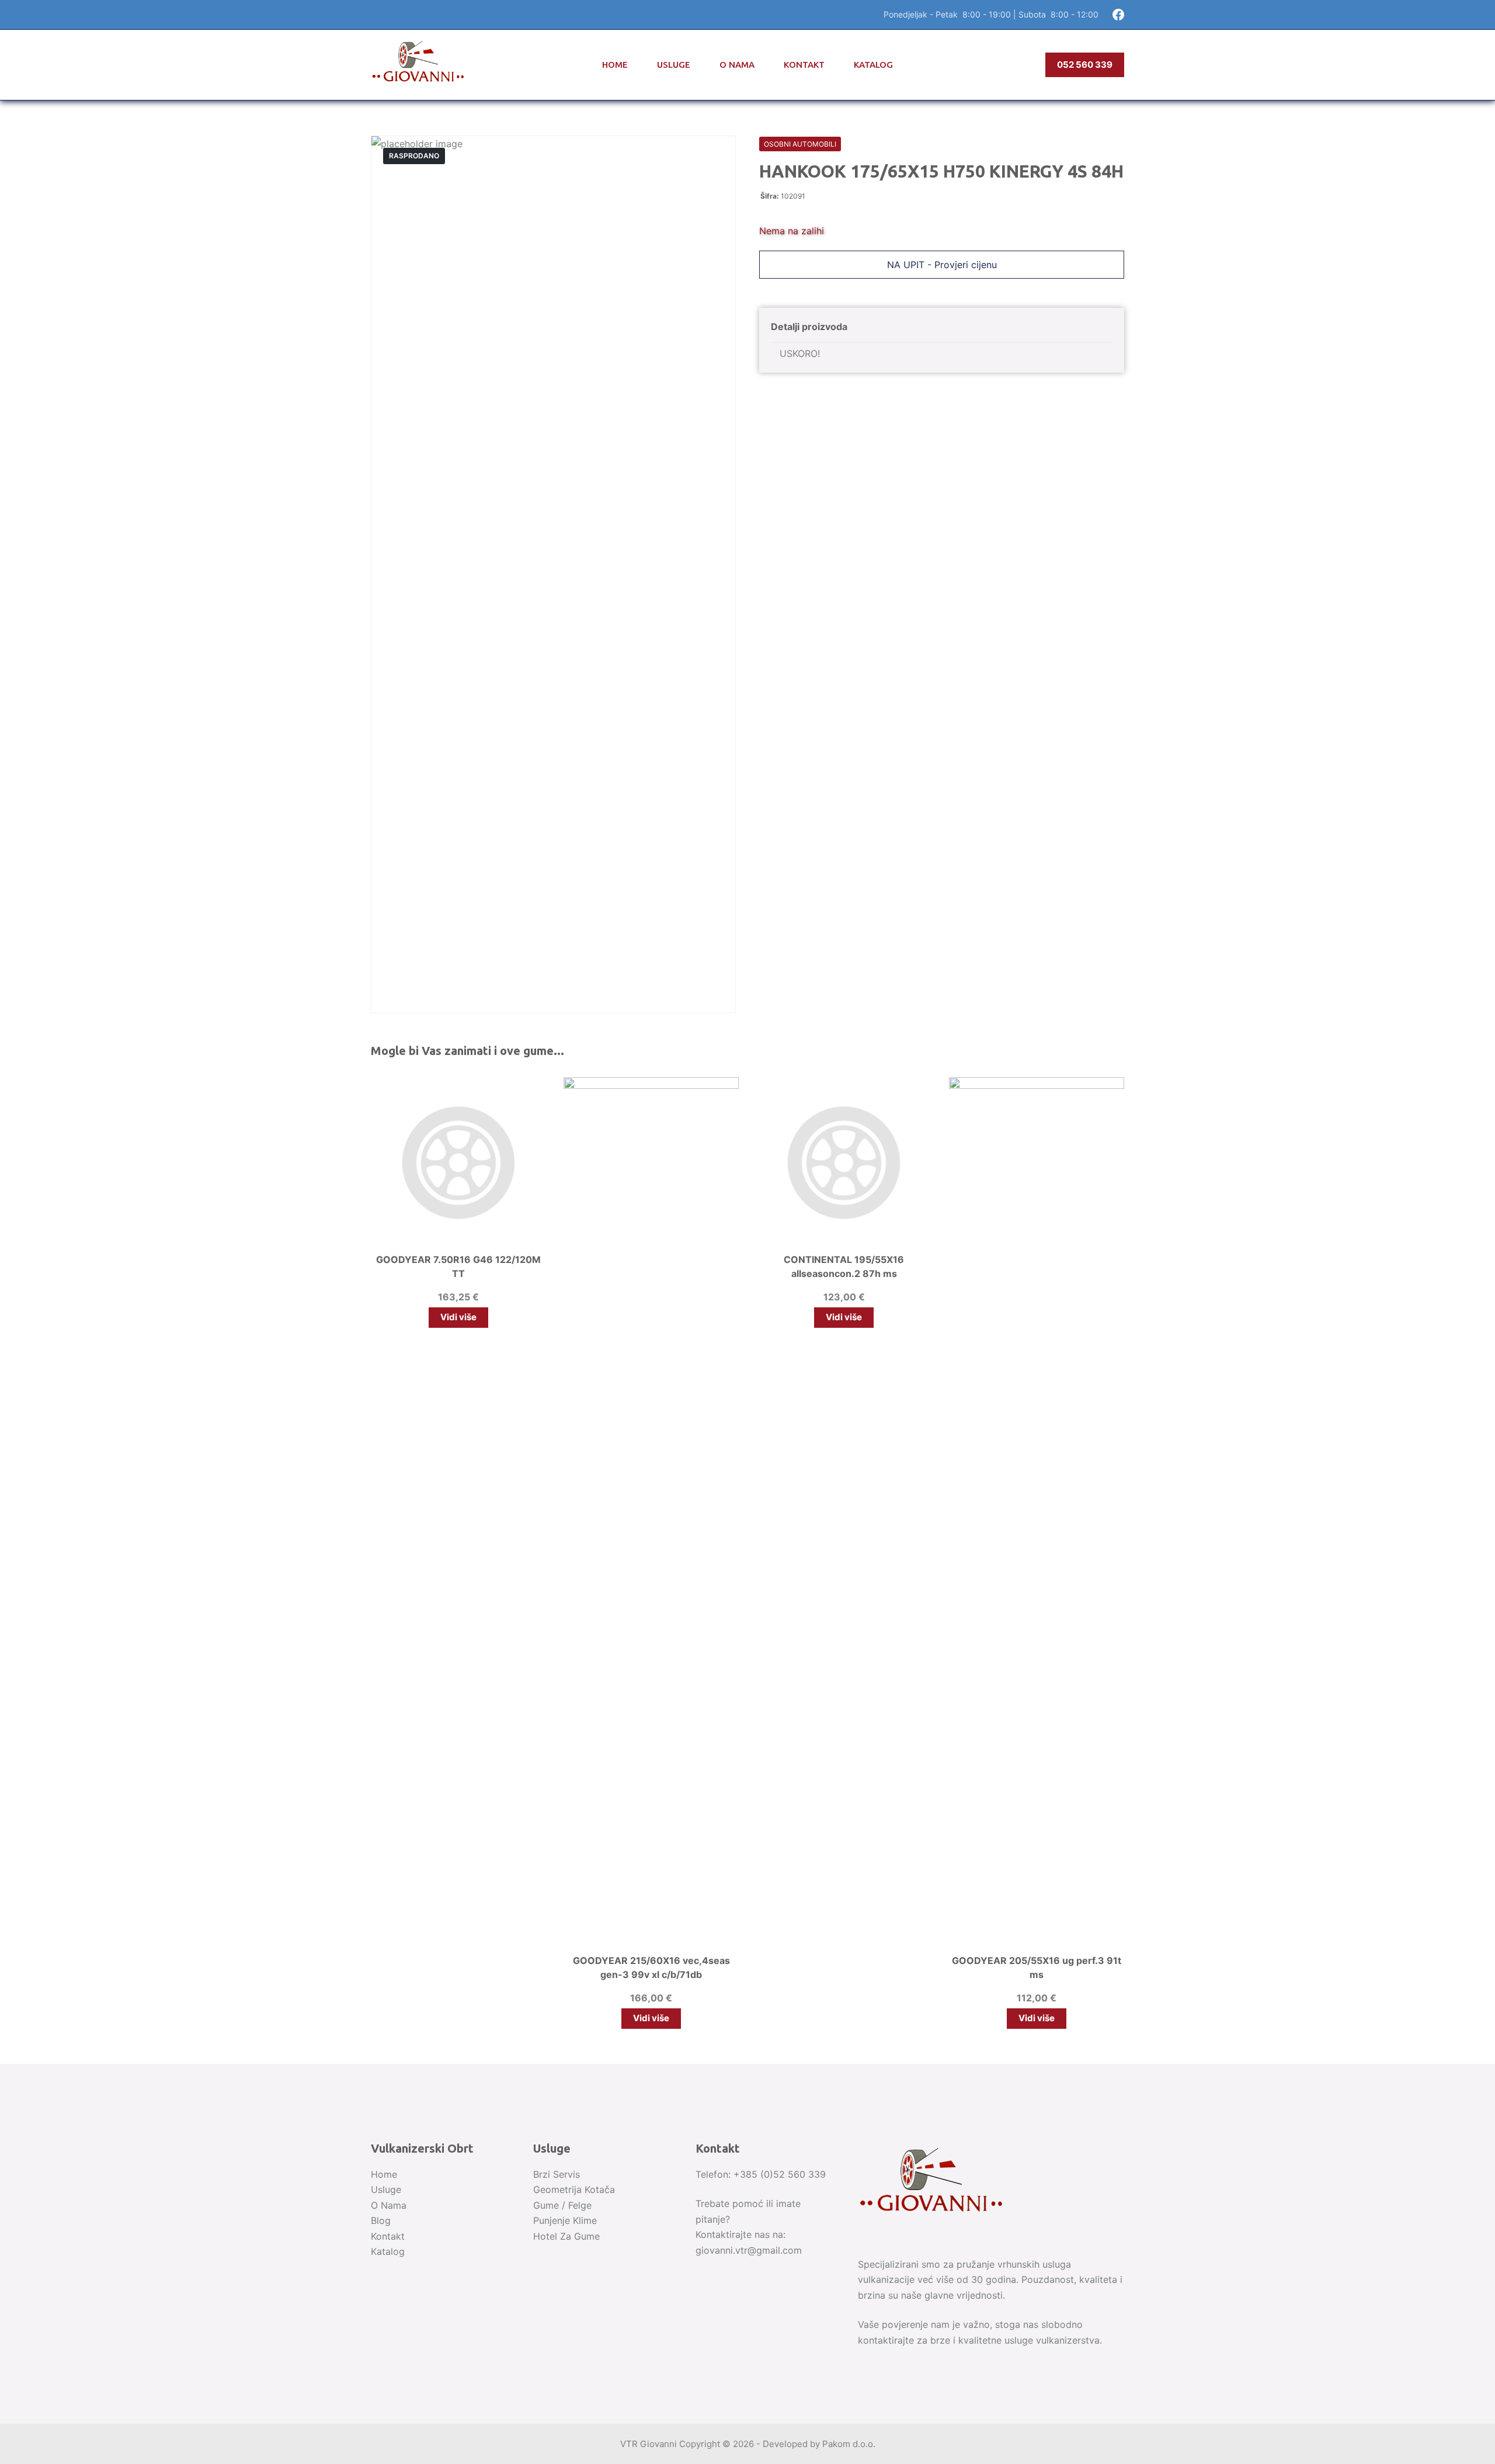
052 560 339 (1085, 65)
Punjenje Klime (565, 2220)
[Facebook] (1118, 15)
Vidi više (458, 1317)
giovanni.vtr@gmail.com (749, 2250)
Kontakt (804, 65)
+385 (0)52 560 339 (780, 2174)
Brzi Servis (557, 2174)
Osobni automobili (800, 144)
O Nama (737, 65)
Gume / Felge (562, 2205)
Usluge (674, 65)
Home (615, 65)
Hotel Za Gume (566, 2236)
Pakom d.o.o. (849, 2444)
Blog (381, 2220)
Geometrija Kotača (574, 2189)
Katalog (873, 65)
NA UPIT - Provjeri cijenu (942, 265)
